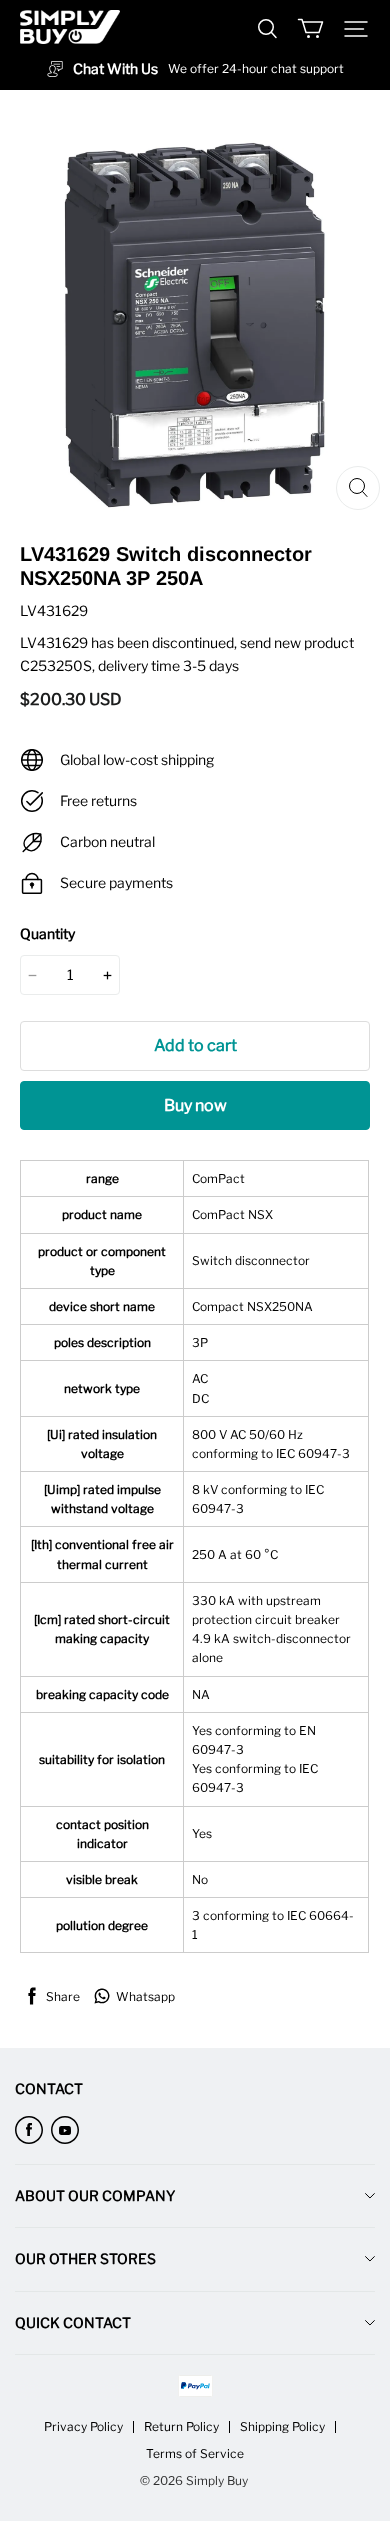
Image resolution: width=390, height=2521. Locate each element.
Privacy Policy (83, 2426)
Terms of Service (195, 2453)
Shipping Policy (282, 2426)
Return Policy (181, 2426)
